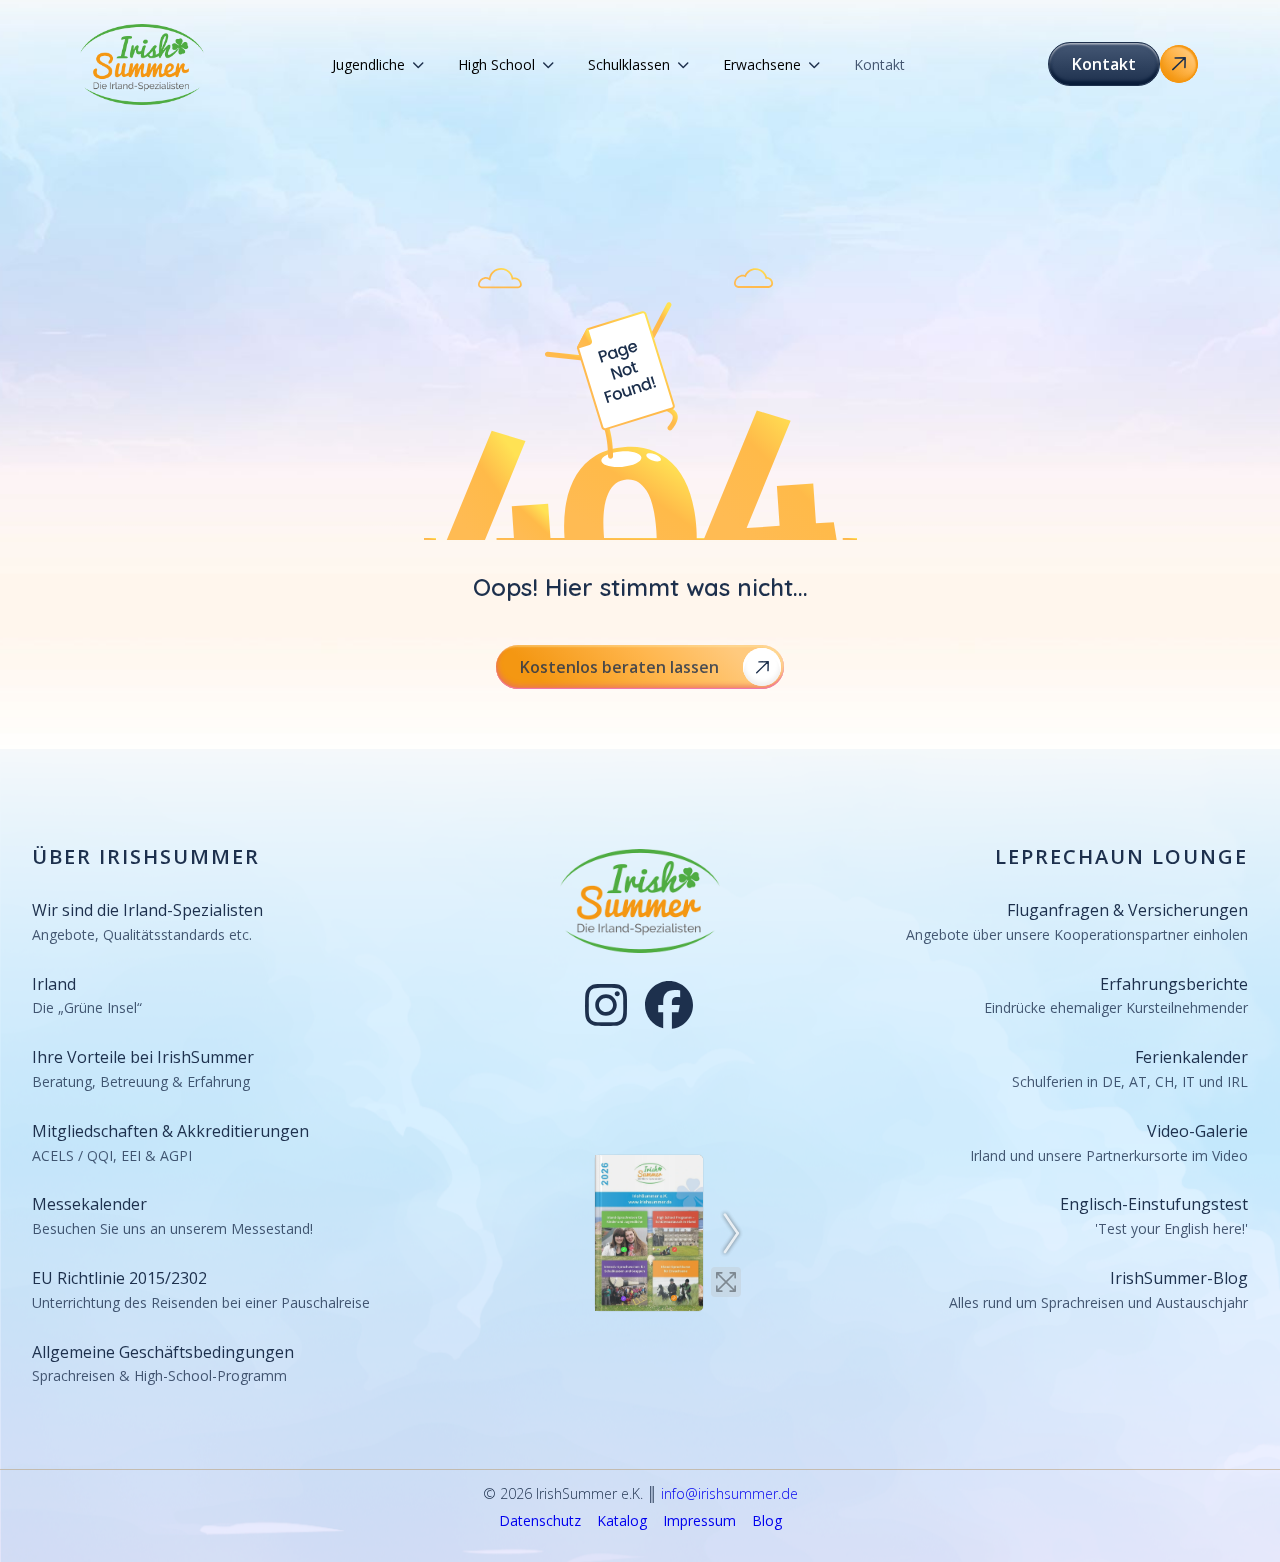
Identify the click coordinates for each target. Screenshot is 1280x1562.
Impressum (699, 1521)
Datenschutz (540, 1521)
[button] (378, 65)
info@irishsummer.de (729, 1493)
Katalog (622, 1521)
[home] (142, 64)
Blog (767, 1521)
